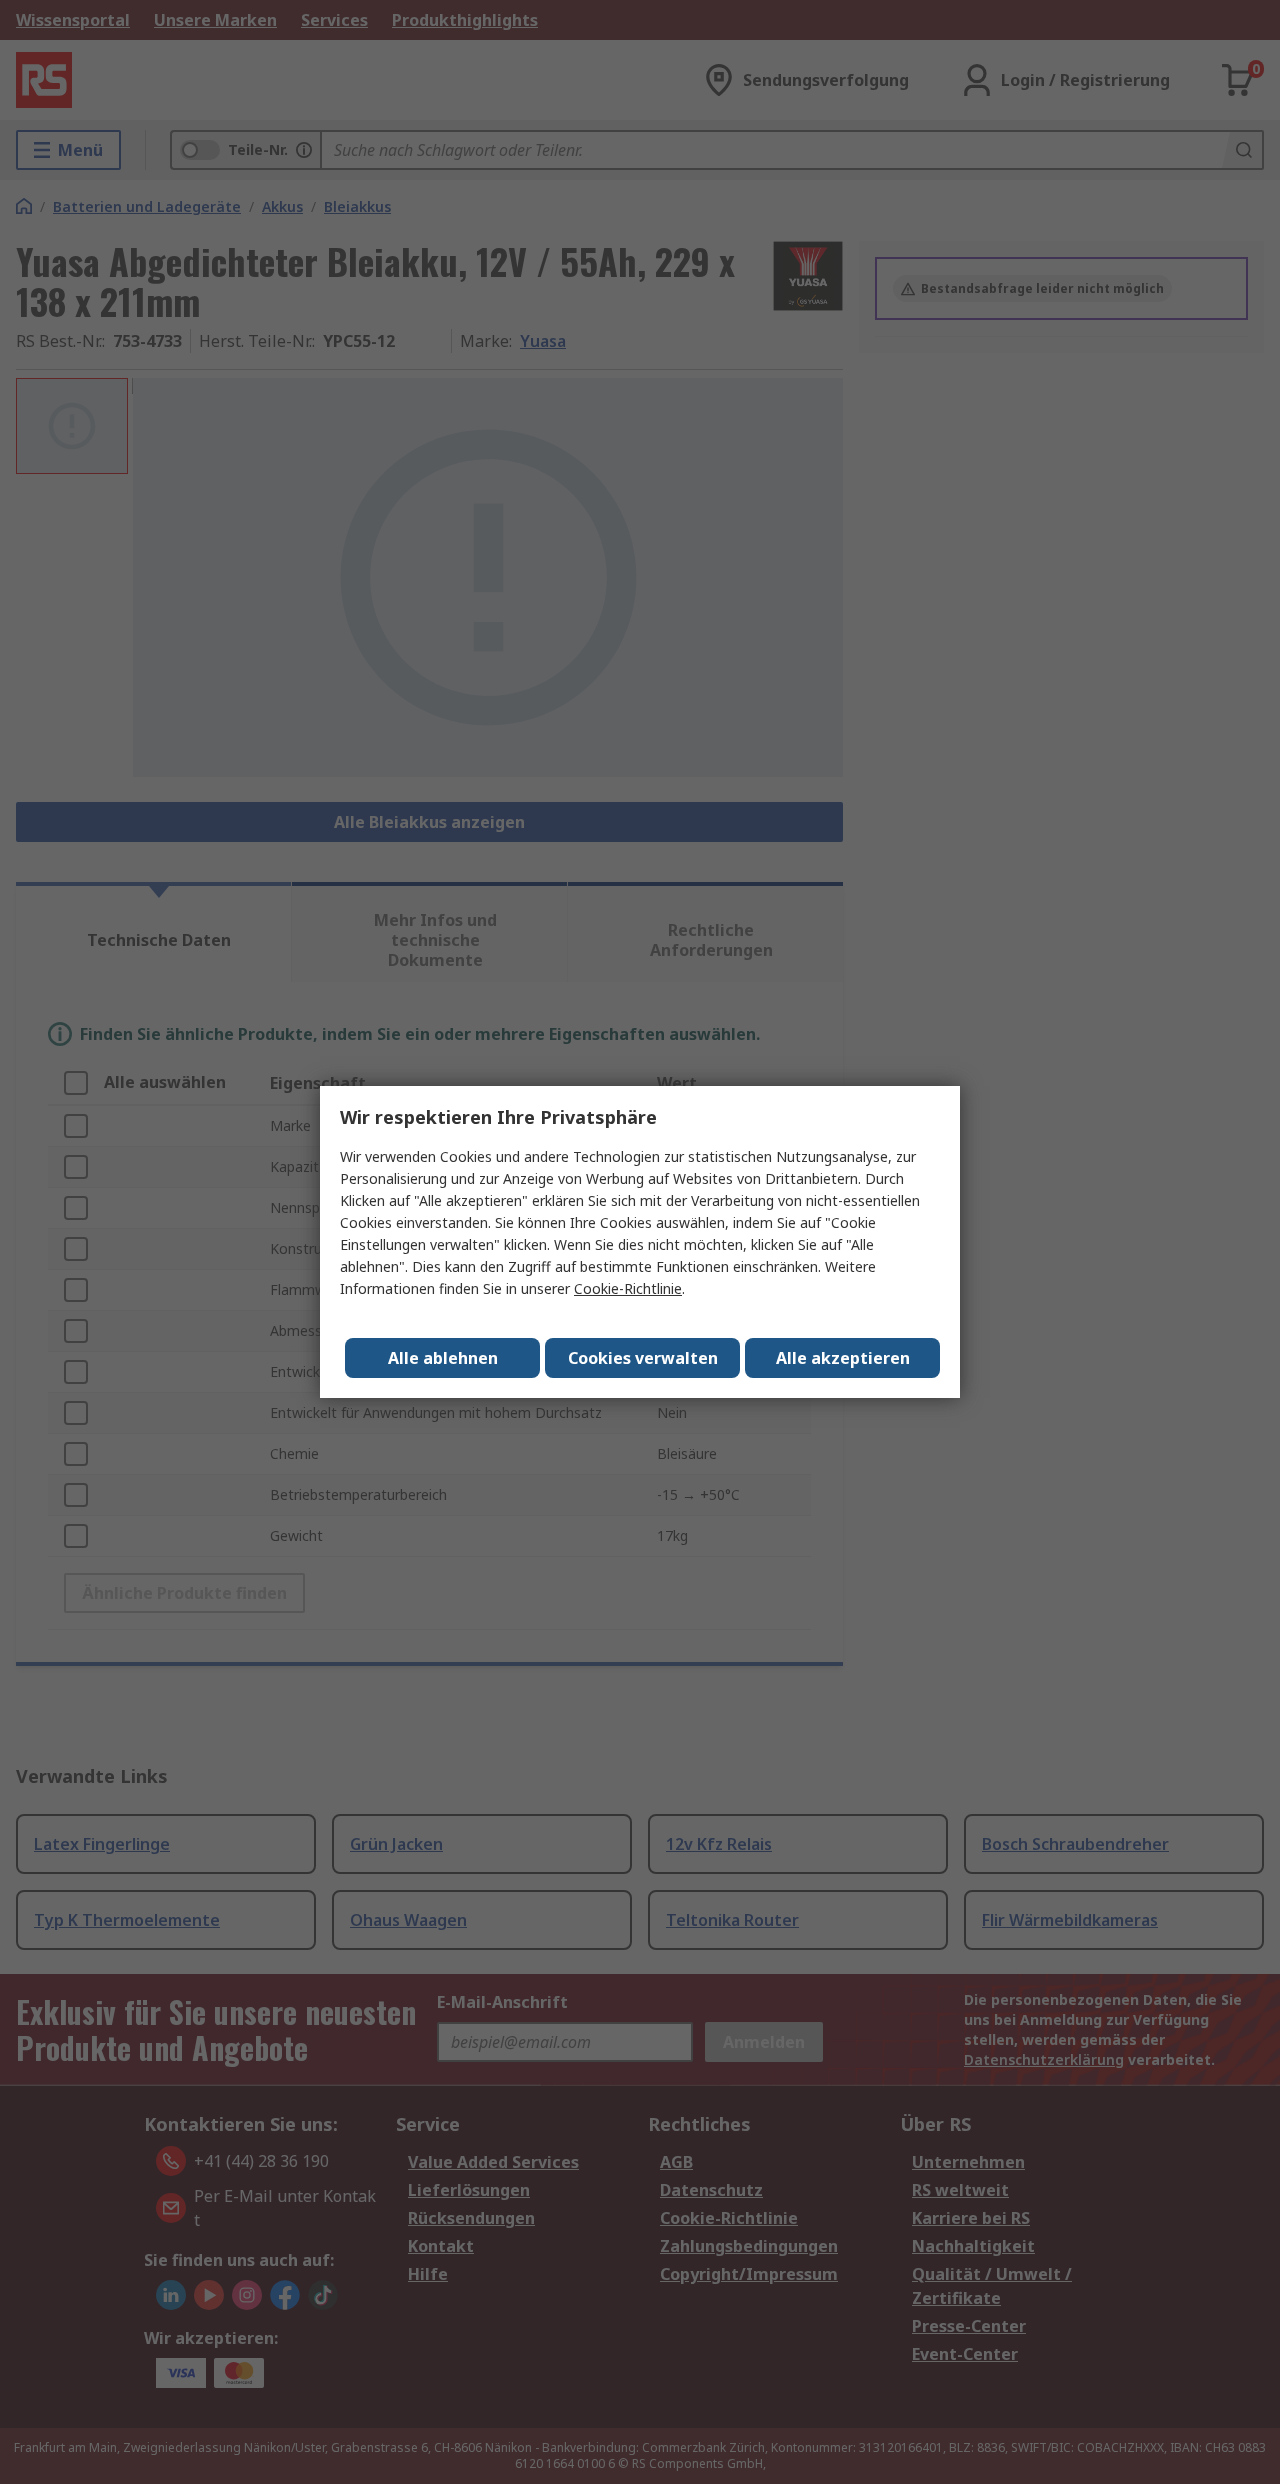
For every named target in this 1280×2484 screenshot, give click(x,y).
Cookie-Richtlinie (628, 1288)
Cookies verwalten (643, 1358)
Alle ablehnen (443, 1358)
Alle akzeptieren (843, 1358)
